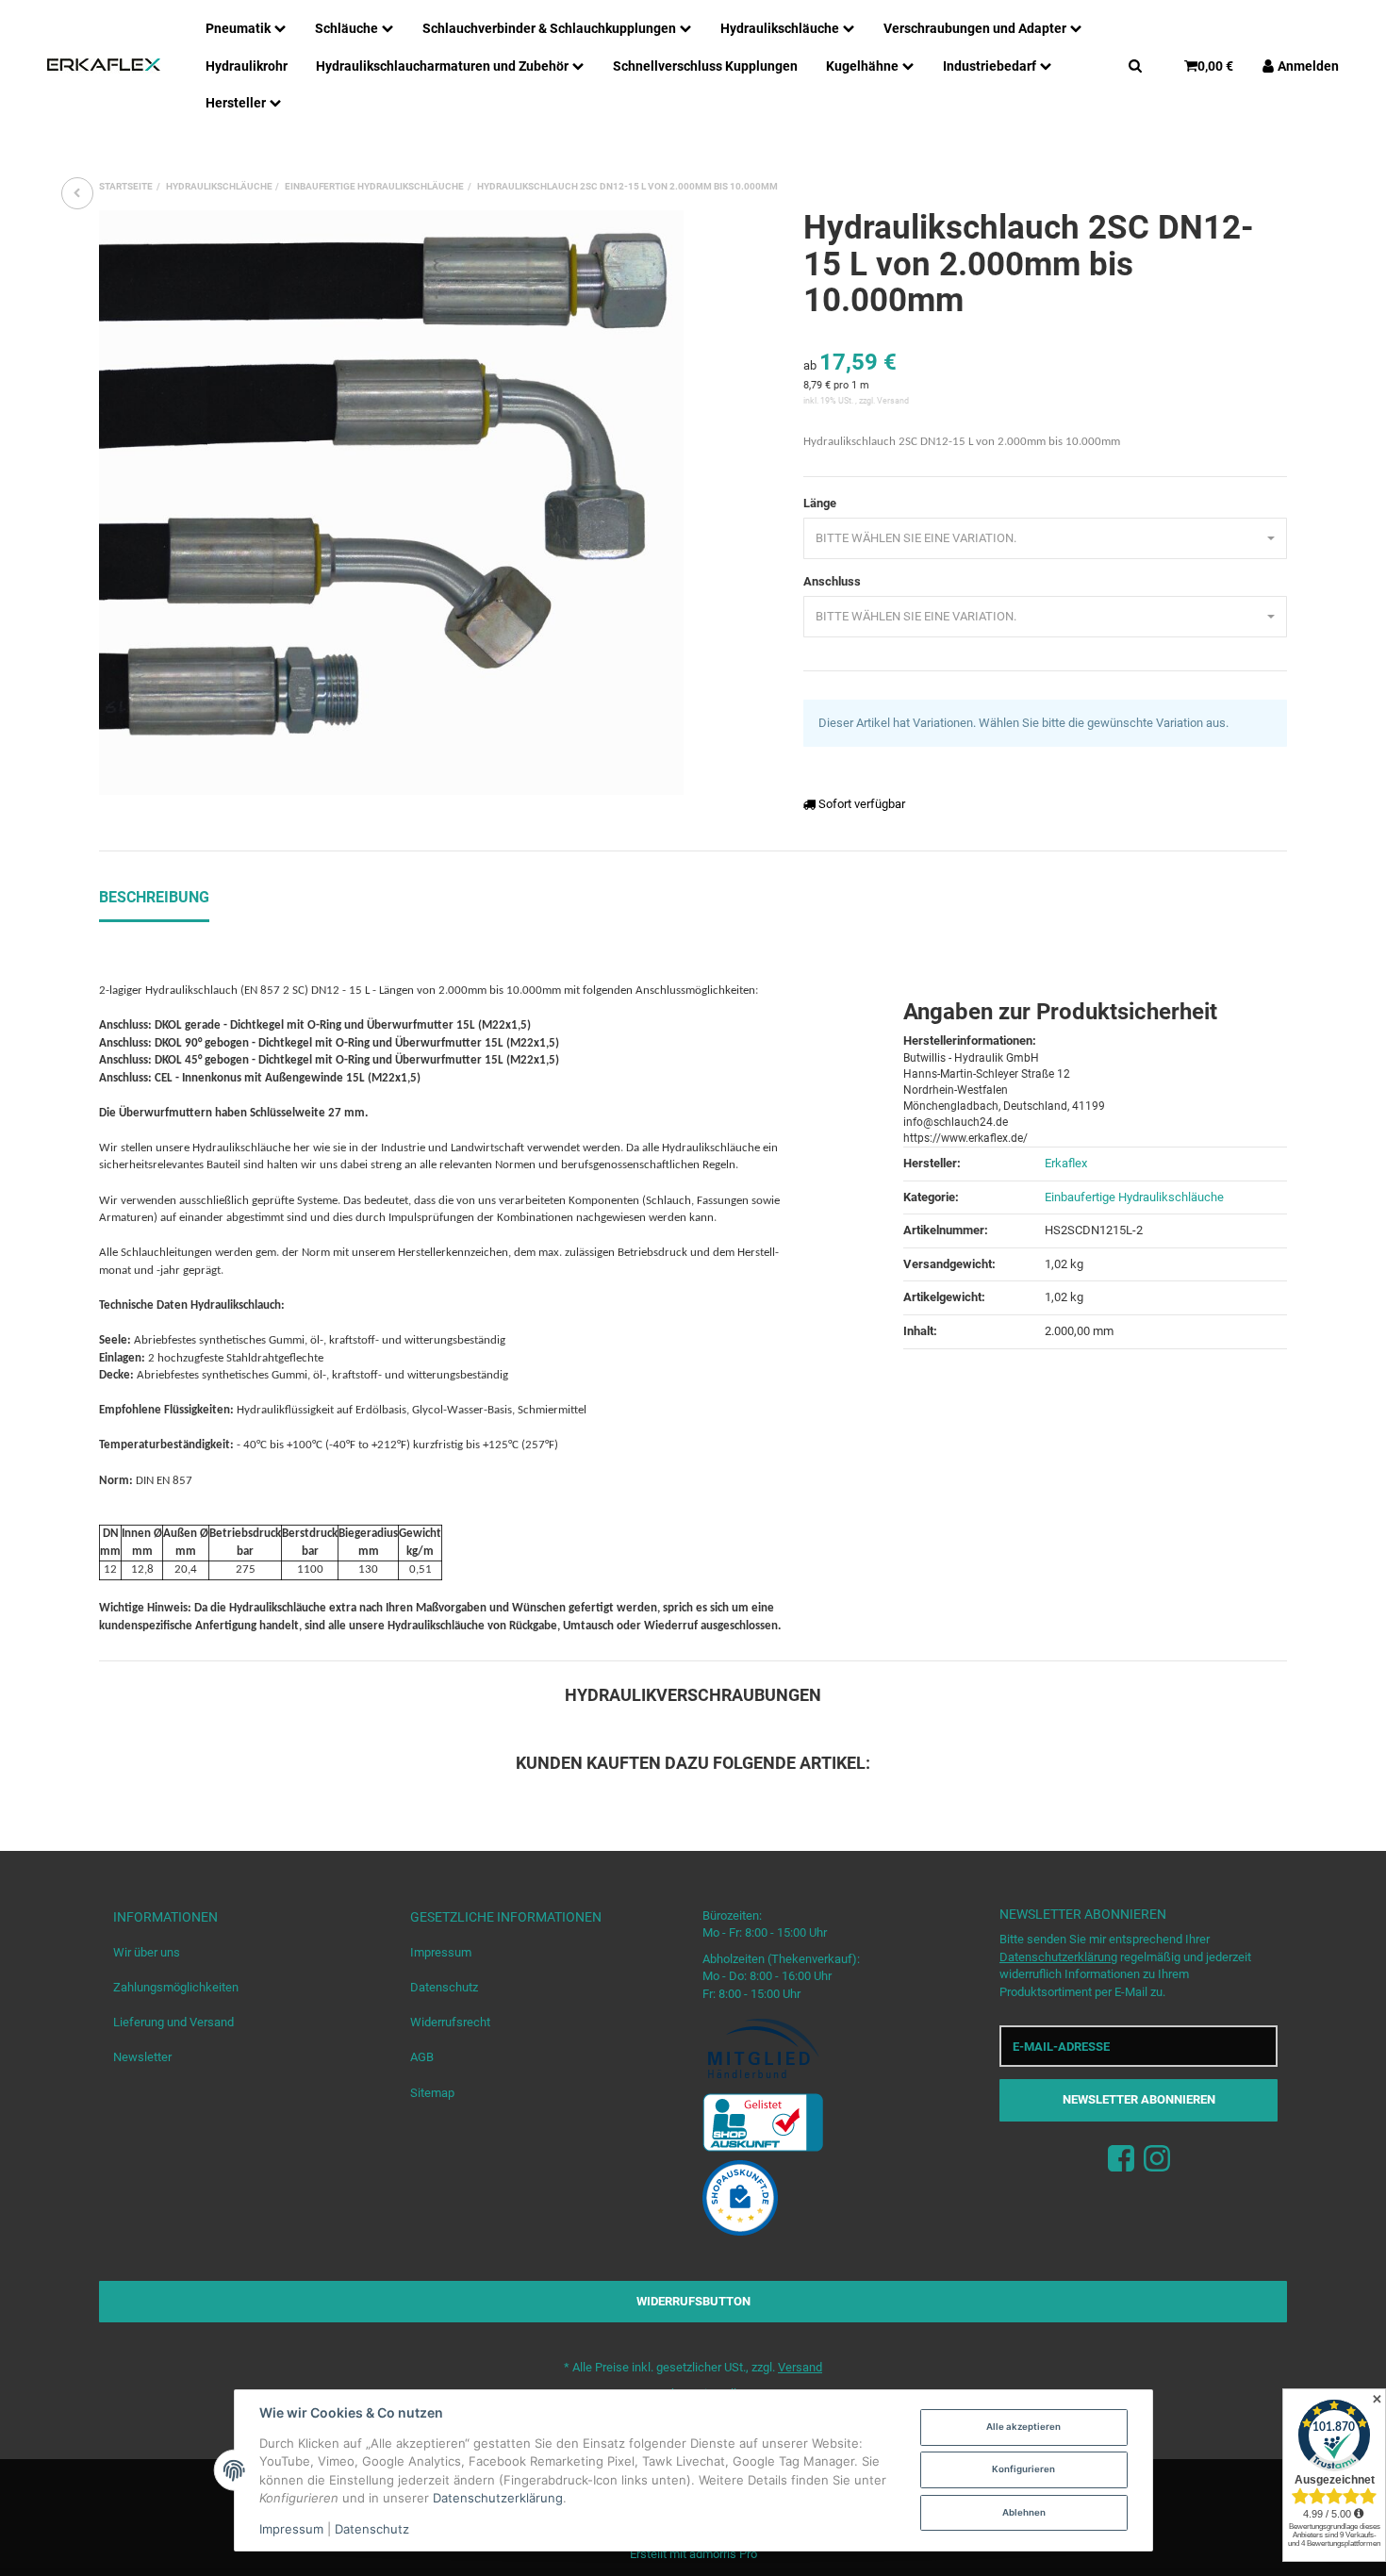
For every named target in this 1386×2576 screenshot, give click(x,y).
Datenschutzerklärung (1058, 1957)
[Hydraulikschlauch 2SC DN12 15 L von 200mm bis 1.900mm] (77, 193)
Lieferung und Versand (173, 2022)
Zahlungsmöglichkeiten (176, 1987)
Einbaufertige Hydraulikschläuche (1134, 1197)
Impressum (441, 1952)
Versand (893, 401)
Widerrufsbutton (693, 2301)
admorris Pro (723, 2554)
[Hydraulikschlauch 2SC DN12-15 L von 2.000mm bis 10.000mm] (391, 503)
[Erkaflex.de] (104, 65)
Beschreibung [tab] (154, 897)
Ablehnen (1024, 2512)
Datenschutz (444, 1987)
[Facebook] (1121, 2160)
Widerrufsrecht (450, 2022)
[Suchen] (1135, 65)
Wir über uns (147, 1952)
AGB (422, 2057)
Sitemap (432, 2093)
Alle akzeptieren (1023, 2427)
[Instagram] (1157, 2160)
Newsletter (142, 2057)
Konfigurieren (1023, 2469)
